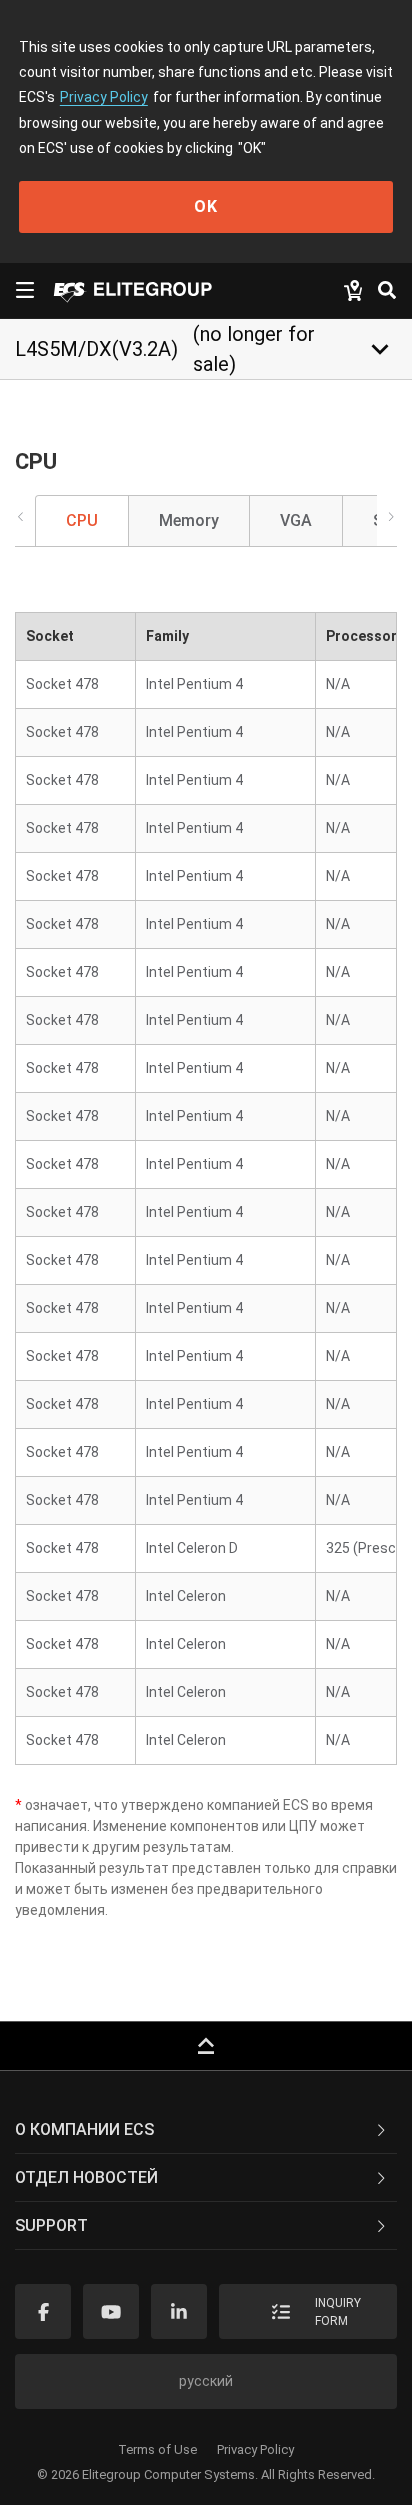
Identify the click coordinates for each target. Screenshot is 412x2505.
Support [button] (51, 2225)
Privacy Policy (104, 97)
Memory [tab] (189, 520)
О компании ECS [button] (84, 2129)
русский (206, 2381)
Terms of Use (157, 2449)
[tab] (206, 2130)
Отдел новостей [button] (86, 2177)
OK (206, 206)
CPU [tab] (82, 520)
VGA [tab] (296, 520)
